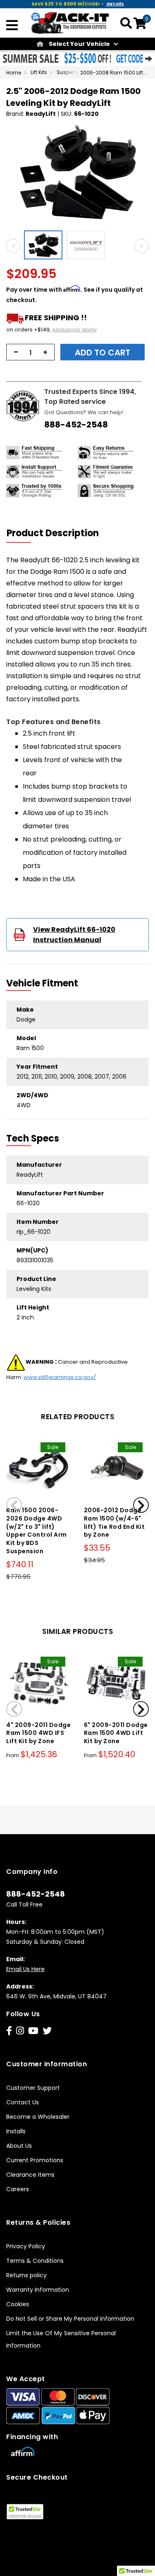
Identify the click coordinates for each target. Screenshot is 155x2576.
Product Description (53, 533)
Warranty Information (38, 2290)
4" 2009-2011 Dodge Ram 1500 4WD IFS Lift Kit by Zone (38, 1733)
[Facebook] (9, 2031)
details (115, 4)
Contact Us (23, 2102)
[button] (45, 245)
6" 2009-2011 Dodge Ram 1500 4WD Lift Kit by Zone (116, 1733)
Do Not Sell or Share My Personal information (70, 2319)
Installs (16, 2131)
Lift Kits (39, 72)
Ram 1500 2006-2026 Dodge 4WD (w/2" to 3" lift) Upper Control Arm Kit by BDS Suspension (37, 1531)
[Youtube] (33, 2031)
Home (14, 73)
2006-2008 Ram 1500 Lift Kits (115, 73)
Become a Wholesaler (38, 2117)
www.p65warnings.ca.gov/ (60, 1377)
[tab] (58, 533)
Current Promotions (35, 2160)
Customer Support (33, 2088)
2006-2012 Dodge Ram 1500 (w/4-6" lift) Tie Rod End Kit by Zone (114, 1522)
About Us (19, 2146)
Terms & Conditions (35, 2261)
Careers (18, 2189)
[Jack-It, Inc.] (70, 22)
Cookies (18, 2304)
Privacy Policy (26, 2246)
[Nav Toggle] (12, 26)
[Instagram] (20, 2031)
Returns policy (26, 2275)
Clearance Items (30, 2175)
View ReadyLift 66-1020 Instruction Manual (74, 935)
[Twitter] (47, 2031)
